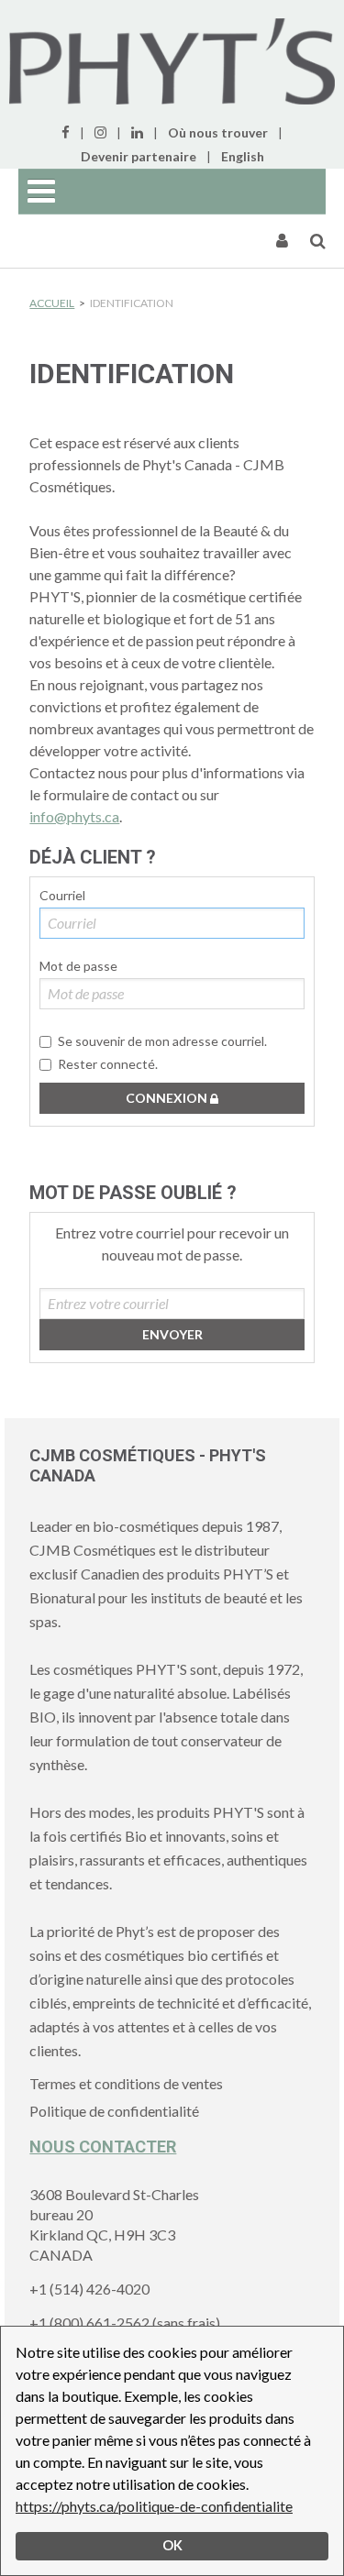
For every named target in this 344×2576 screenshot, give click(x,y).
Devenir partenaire (139, 156)
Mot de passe (78, 966)
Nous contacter (103, 2147)
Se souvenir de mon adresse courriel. (162, 1041)
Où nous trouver (218, 132)
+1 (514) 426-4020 (89, 2289)
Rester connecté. (108, 1064)
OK (172, 2545)
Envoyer (172, 1334)
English (243, 156)
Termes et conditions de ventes (126, 2083)
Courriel (62, 895)
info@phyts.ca (74, 816)
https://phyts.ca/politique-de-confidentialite (154, 2506)
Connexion (168, 1098)
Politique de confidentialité (114, 2111)
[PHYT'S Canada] (172, 61)
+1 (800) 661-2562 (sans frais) (125, 2323)
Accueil (52, 303)
